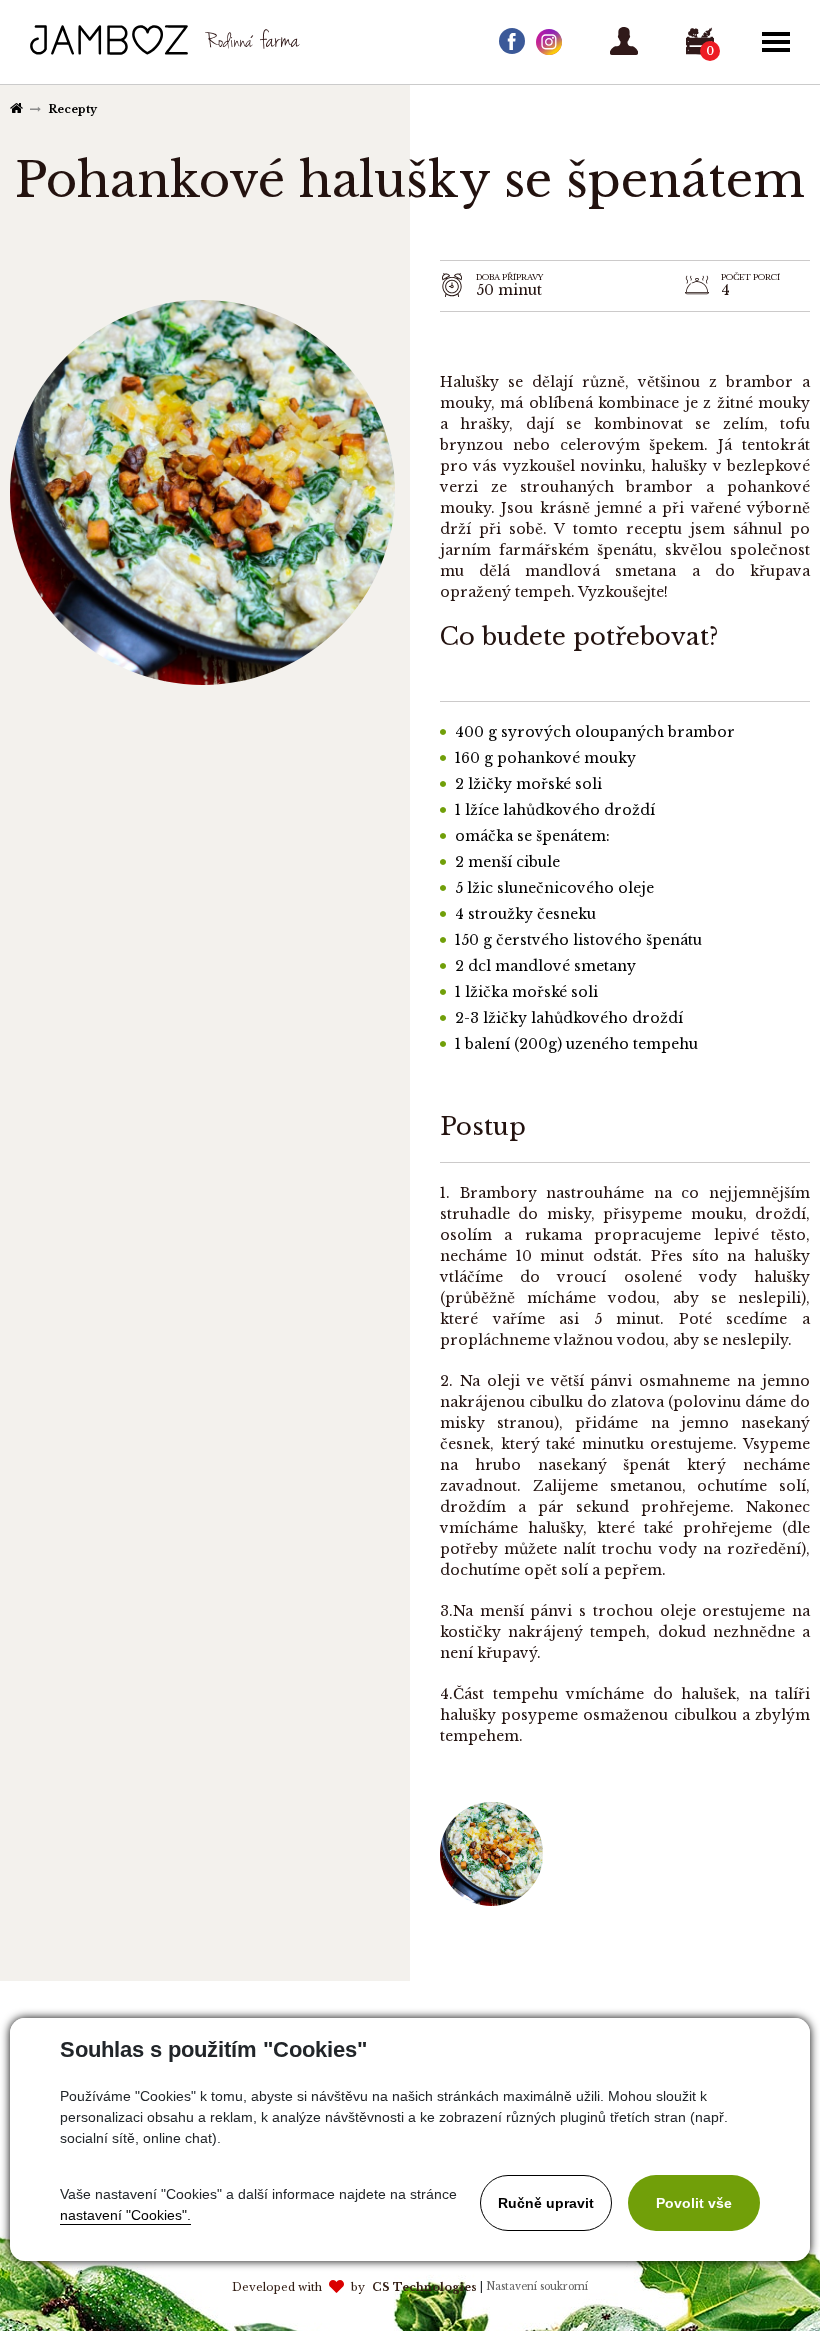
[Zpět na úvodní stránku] (109, 40)
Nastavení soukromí (537, 2286)
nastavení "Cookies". (125, 2215)
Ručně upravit (546, 2203)
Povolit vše (694, 2203)
